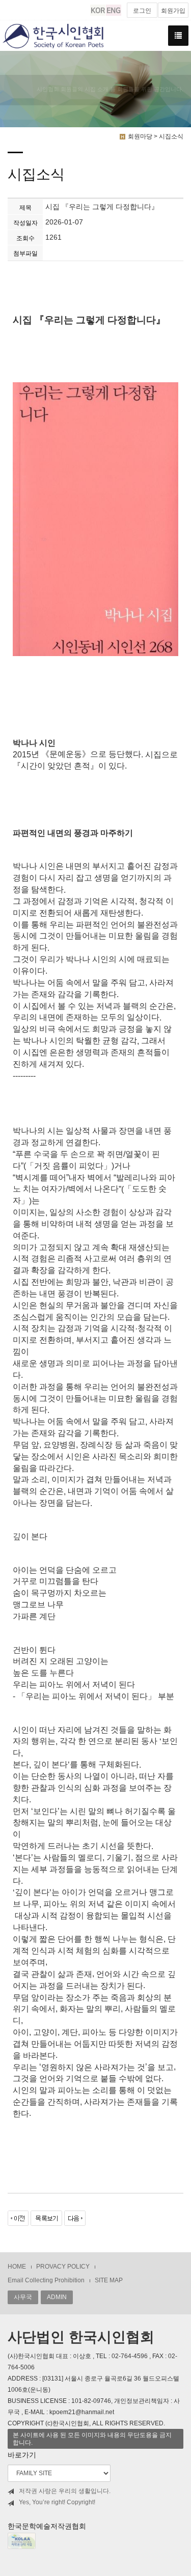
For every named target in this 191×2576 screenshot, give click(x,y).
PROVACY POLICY (63, 2267)
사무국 (23, 2297)
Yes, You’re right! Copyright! (57, 2502)
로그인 (142, 11)
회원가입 (173, 11)
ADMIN (57, 2297)
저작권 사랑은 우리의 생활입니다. (65, 2491)
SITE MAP (109, 2280)
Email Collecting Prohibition (46, 2280)
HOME (17, 2267)
